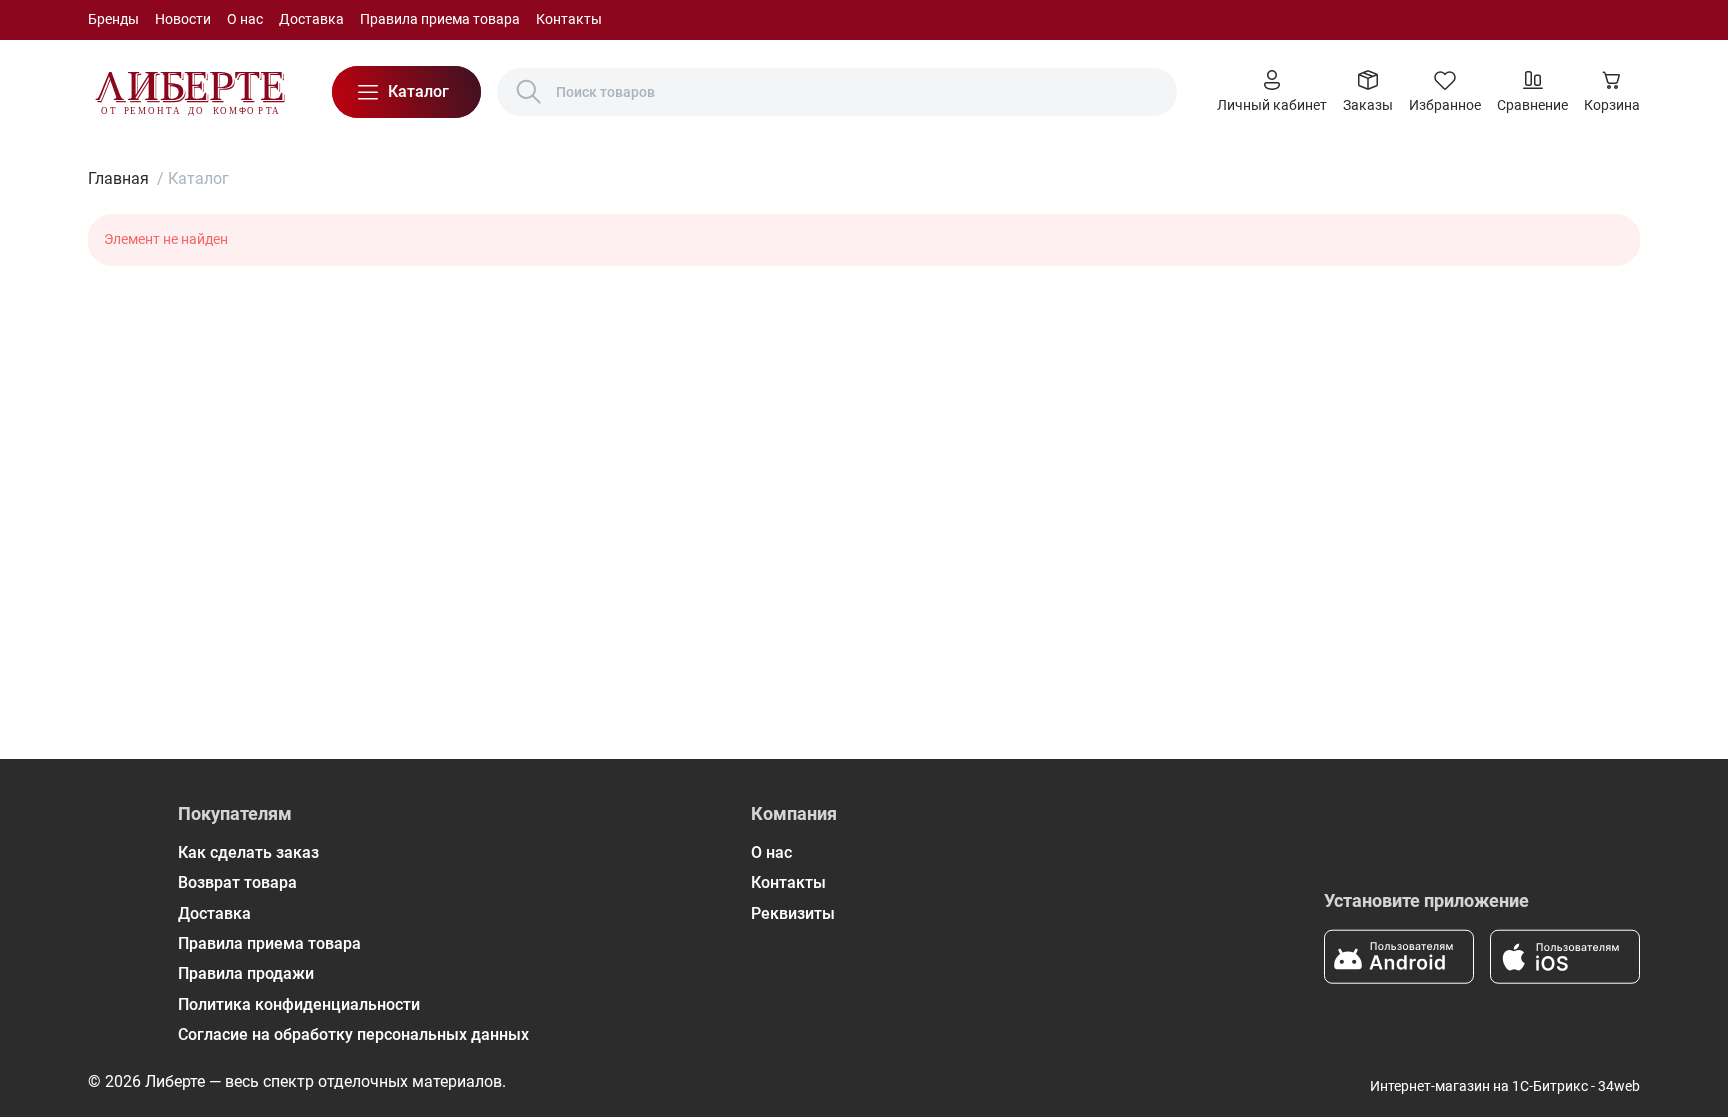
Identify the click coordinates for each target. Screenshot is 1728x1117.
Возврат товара (237, 882)
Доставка (311, 19)
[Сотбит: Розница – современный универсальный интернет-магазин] (190, 92)
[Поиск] (529, 92)
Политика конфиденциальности (299, 1004)
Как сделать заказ (248, 852)
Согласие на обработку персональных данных (353, 1034)
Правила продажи (246, 973)
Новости (183, 19)
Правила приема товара (440, 19)
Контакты (569, 19)
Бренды (113, 19)
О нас (245, 19)
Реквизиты (793, 913)
